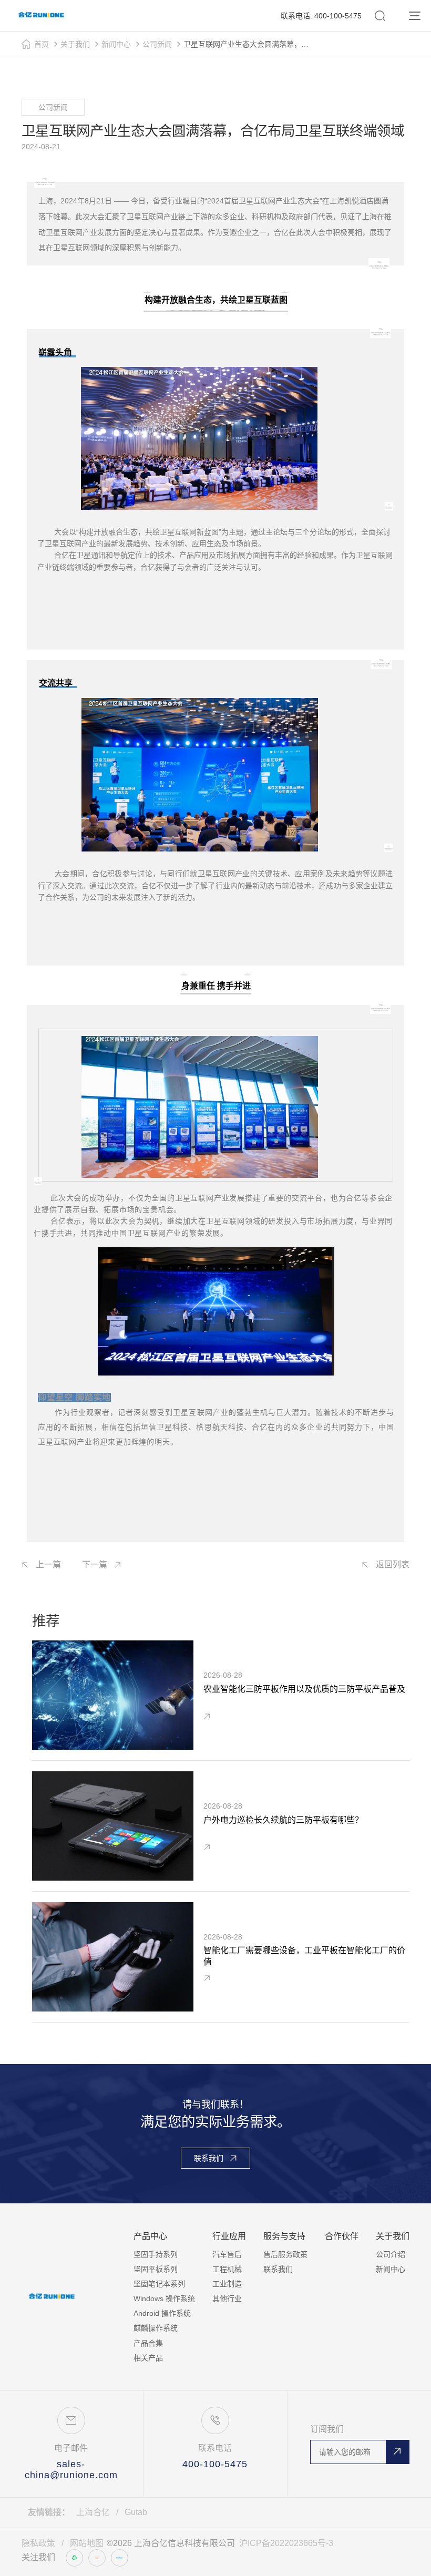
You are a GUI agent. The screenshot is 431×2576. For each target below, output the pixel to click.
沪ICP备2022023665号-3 (286, 2543)
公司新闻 (157, 44)
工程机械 (227, 2269)
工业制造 (227, 2284)
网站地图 (87, 2543)
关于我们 (75, 44)
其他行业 (227, 2298)
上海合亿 (93, 2512)
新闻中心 (116, 44)
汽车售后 (227, 2254)
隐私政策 (38, 2543)
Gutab (136, 2512)
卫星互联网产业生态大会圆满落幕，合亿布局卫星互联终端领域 (248, 44)
